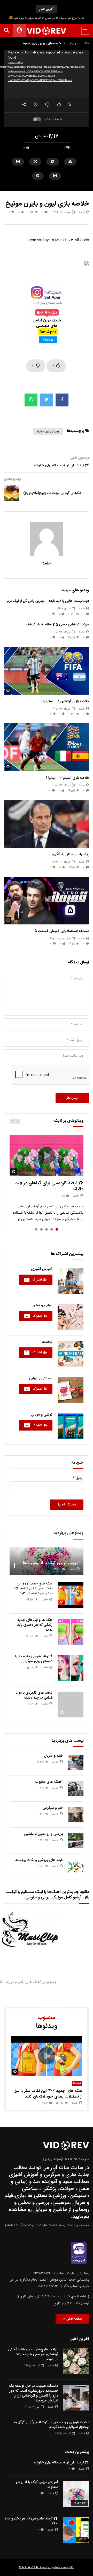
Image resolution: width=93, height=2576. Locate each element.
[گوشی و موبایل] (71, 1426)
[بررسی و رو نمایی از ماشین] (76, 1841)
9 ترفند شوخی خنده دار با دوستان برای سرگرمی (34, 1659)
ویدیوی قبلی (80, 458)
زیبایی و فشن (42, 1306)
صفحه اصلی (73, 2319)
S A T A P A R (29, 2567)
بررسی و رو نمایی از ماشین (44, 1834)
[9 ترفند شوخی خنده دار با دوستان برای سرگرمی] (71, 1668)
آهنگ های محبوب (49, 1782)
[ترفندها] (71, 1354)
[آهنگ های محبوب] (76, 1788)
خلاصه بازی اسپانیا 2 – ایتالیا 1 (68, 778)
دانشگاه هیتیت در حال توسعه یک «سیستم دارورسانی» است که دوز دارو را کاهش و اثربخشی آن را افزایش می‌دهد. (33, 2393)
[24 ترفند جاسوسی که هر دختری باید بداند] (76, 2530)
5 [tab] (36, 1229)
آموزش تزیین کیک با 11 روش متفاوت (48, 1563)
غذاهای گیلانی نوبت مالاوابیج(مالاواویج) (52, 493)
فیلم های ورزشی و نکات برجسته (39, 1860)
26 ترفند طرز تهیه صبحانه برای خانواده (61, 466)
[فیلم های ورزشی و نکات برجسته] (76, 1867)
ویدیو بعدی (12, 479)
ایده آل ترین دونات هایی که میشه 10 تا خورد (47, 18)
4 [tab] (41, 1229)
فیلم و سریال (53, 1756)
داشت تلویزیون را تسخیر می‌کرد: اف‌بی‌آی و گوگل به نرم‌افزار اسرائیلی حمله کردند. (52, 2425)
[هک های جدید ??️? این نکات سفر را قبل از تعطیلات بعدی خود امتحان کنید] (71, 1595)
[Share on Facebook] (62, 400)
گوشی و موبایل (42, 1415)
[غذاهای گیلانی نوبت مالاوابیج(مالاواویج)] (12, 493)
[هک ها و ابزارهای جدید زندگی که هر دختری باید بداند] (71, 1632)
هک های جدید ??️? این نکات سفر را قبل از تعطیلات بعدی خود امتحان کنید (32, 1589)
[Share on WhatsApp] (31, 400)
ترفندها (47, 1342)
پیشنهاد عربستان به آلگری (70, 854)
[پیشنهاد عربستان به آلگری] (47, 824)
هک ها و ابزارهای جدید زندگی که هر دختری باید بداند (35, 1625)
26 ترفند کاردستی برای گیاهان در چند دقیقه (49, 1186)
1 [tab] (57, 1229)
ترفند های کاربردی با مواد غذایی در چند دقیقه (34, 1695)
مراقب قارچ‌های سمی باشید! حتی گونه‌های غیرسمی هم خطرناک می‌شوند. (33, 2354)
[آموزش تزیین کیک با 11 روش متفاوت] (76, 2494)
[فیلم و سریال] (76, 1762)
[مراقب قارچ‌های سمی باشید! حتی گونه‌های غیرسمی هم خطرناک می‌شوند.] (76, 2361)
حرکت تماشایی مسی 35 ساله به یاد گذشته (57, 625)
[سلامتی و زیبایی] (71, 1390)
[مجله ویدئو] (47, 31)
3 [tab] (47, 1229)
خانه (86, 43)
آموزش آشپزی (42, 1269)
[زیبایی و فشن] (71, 1317)
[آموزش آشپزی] (71, 1281)
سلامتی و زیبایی (41, 1378)
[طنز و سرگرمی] (76, 1815)
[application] (47, 74)
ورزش (72, 43)
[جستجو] (6, 31)
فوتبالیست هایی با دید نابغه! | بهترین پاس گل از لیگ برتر (48, 601)
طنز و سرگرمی (53, 1808)
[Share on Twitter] (47, 400)
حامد (82, 212)
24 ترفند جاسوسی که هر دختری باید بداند (31, 2521)
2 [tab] (52, 1229)
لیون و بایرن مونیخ (48, 431)
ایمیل (78, 1478)
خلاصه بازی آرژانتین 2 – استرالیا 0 (65, 701)
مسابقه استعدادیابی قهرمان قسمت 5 (62, 931)
